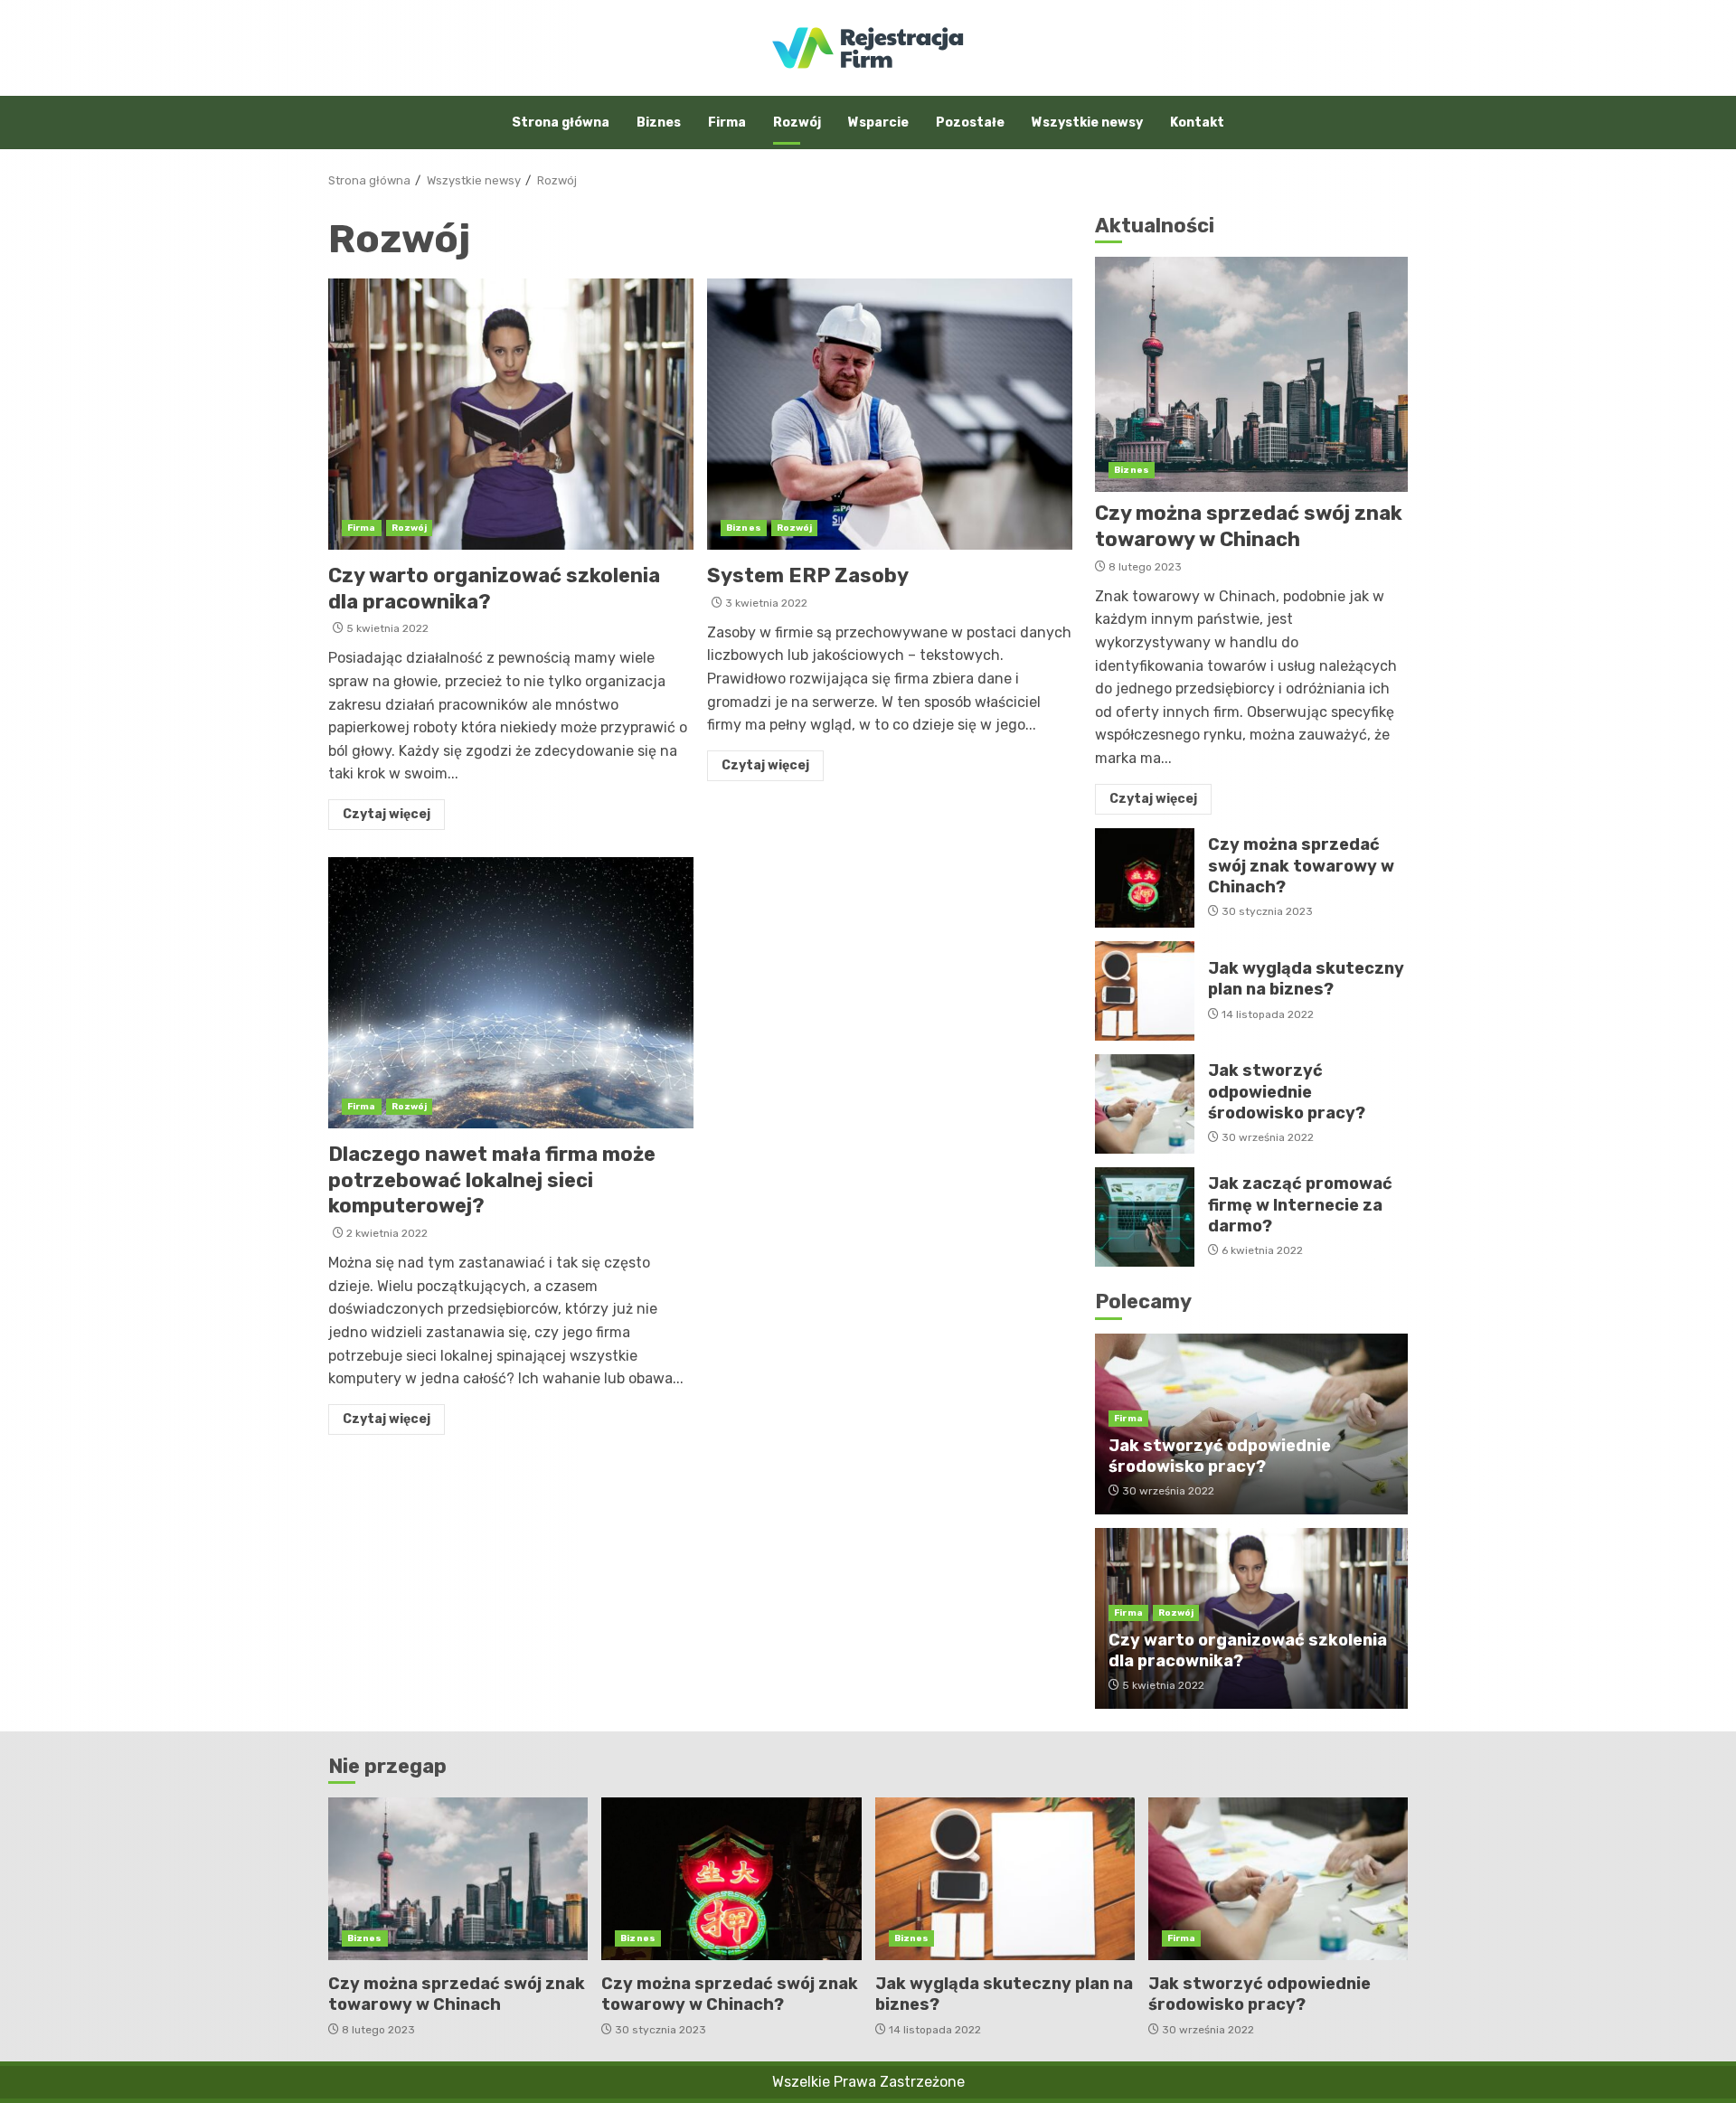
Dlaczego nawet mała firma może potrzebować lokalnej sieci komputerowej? (511, 993)
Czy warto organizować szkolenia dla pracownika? (511, 414)
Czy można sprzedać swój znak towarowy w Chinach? (1145, 878)
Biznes (659, 123)
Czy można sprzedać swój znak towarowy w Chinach (1251, 374)
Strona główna (561, 123)
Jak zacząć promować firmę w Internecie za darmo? (1145, 1217)
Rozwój (797, 123)
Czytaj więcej (387, 814)
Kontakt (1197, 123)
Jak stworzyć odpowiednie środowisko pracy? (1145, 1104)
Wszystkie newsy (1087, 123)
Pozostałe (970, 123)
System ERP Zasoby (890, 414)
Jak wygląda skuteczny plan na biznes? (1145, 991)
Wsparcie (878, 123)
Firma (727, 123)
